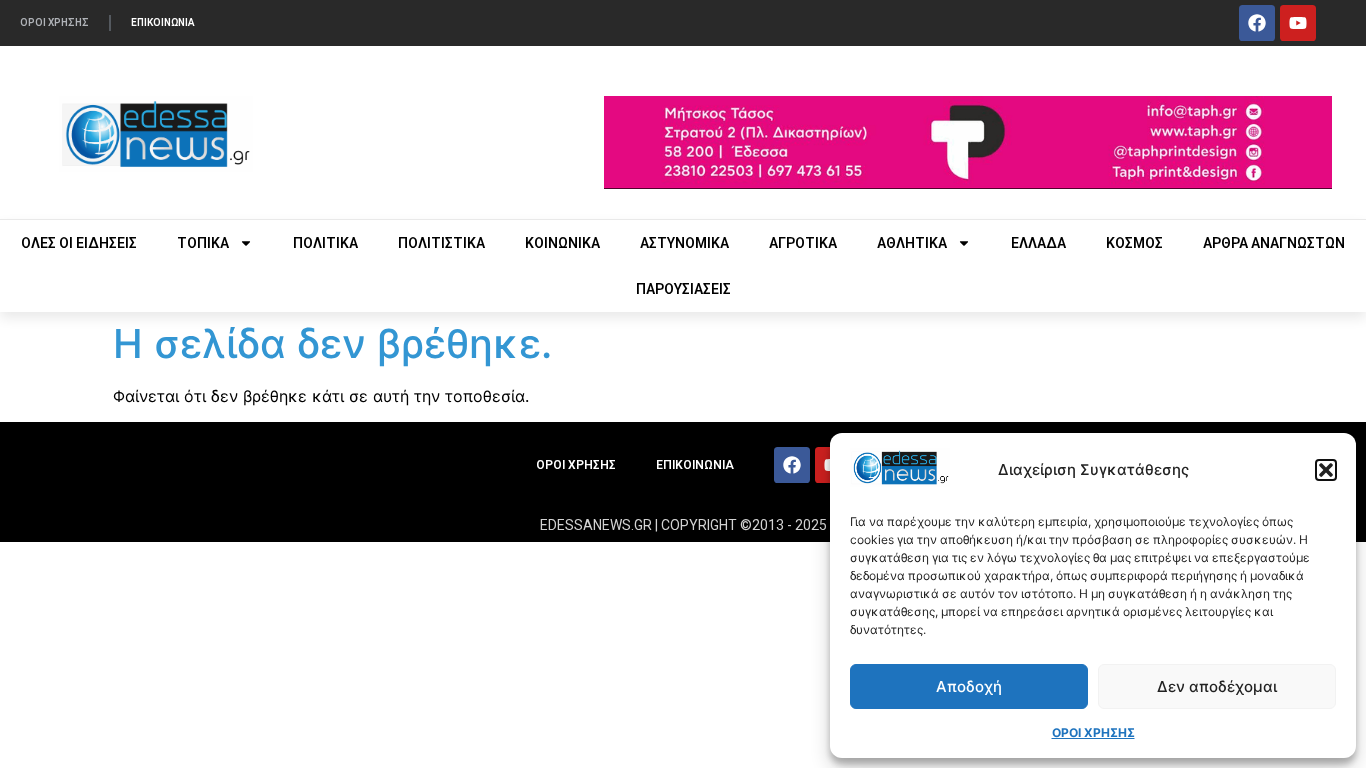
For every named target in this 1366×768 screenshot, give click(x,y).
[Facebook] (1257, 23)
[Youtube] (1298, 23)
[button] (1326, 470)
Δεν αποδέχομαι (1217, 686)
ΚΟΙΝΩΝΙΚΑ (562, 243)
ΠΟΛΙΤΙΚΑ (325, 243)
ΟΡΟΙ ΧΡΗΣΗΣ (1093, 732)
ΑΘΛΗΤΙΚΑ (912, 243)
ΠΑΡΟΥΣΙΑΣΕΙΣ (683, 289)
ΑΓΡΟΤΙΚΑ (803, 243)
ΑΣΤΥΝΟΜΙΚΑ (684, 243)
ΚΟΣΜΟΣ (1134, 243)
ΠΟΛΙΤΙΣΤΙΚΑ (441, 243)
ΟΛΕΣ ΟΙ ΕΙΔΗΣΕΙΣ (79, 243)
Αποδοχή (969, 686)
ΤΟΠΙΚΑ (203, 243)
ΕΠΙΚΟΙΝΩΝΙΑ (163, 22)
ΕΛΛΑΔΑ (1038, 243)
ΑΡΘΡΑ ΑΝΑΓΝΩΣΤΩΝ (1274, 243)
